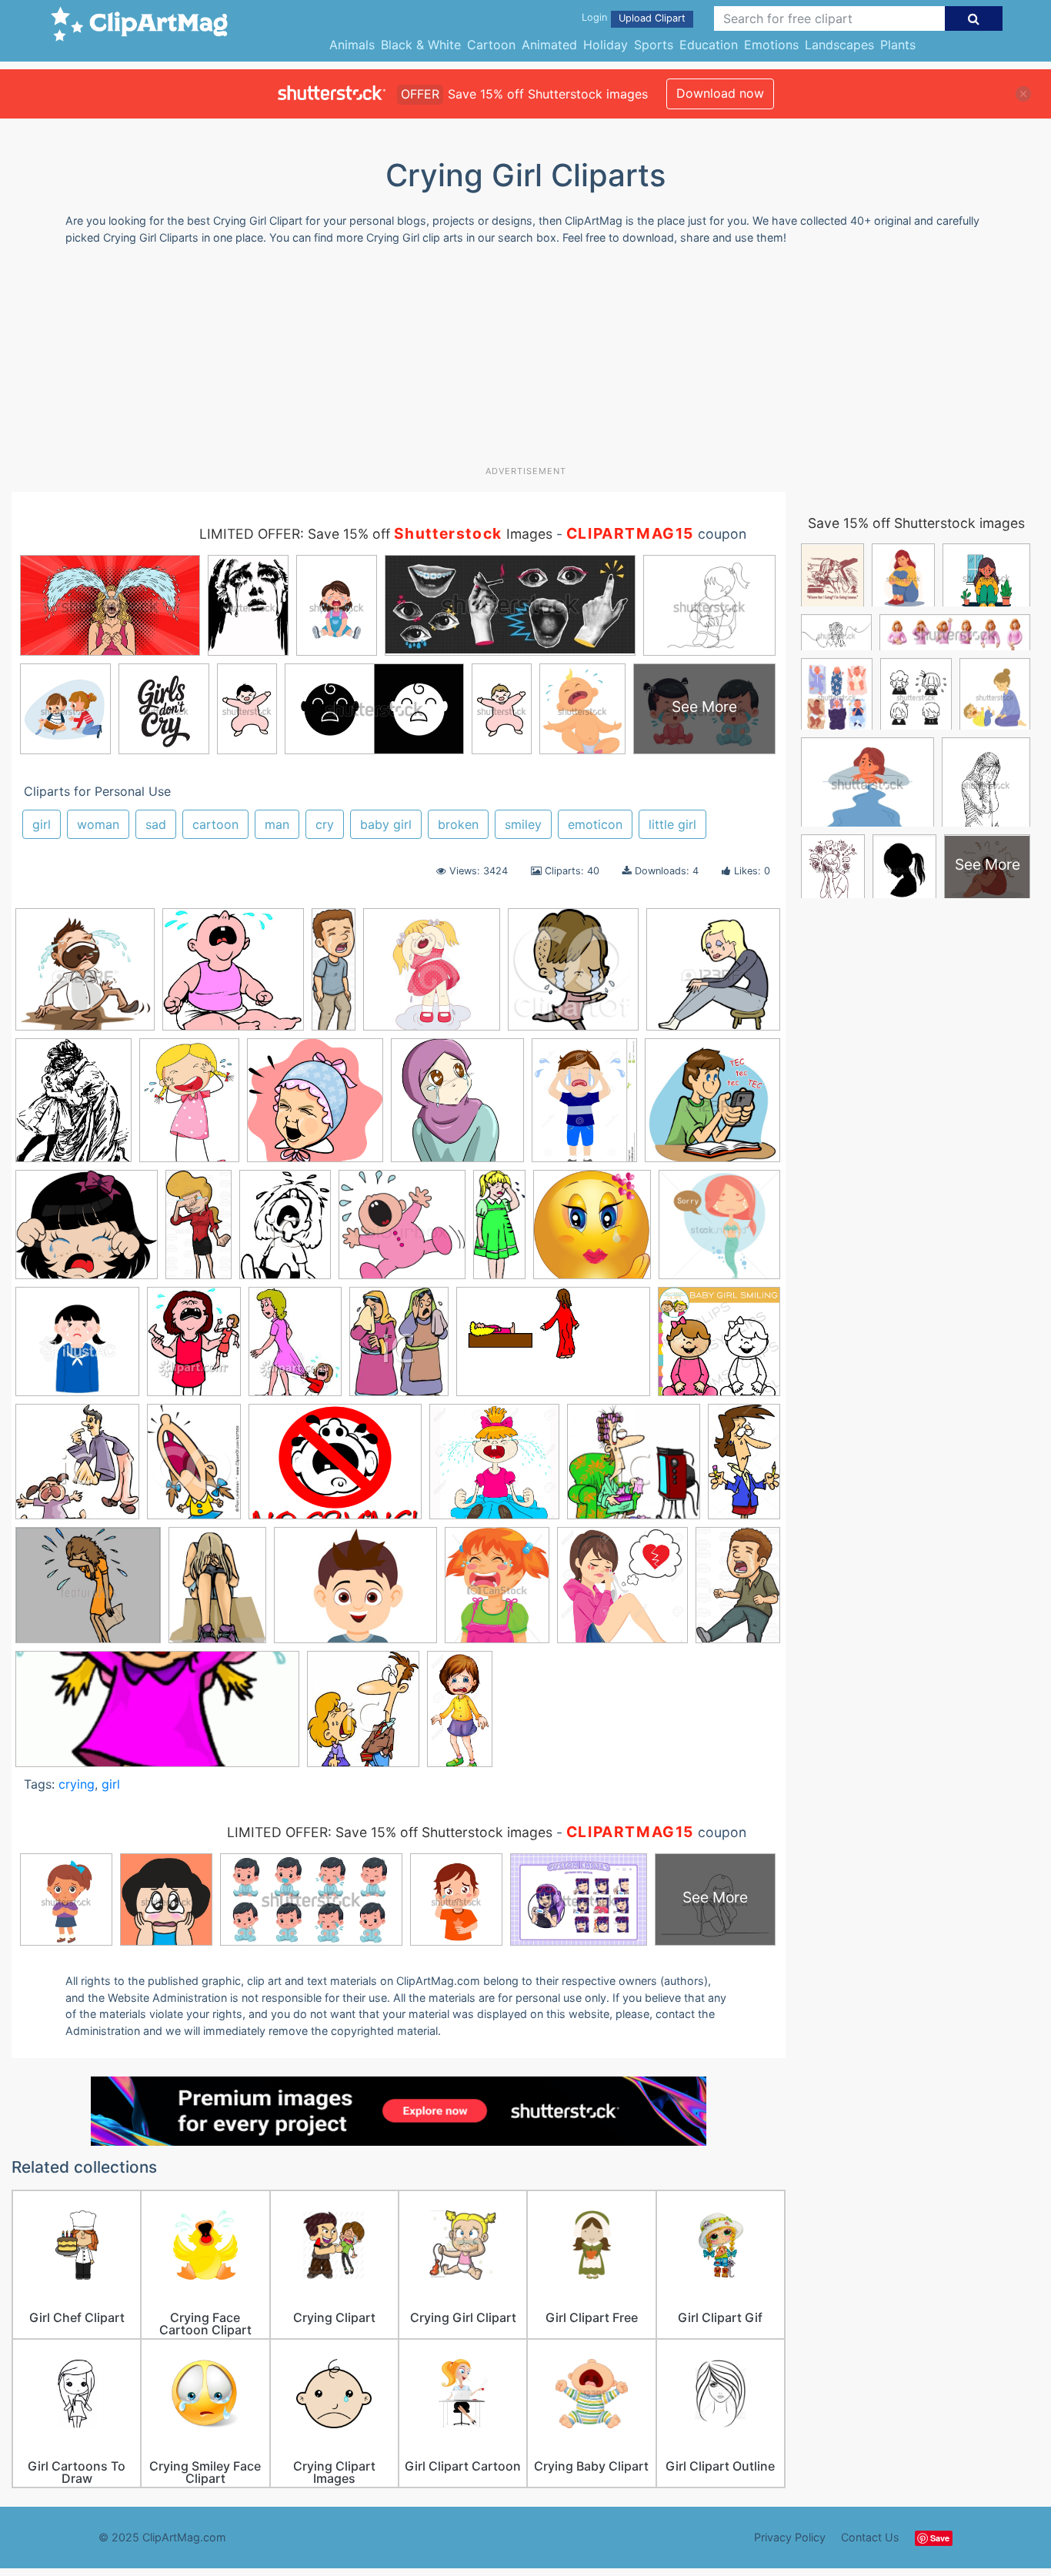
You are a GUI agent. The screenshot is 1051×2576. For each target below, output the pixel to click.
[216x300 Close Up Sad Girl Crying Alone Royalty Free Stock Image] (189, 1108)
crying (77, 1784)
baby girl (386, 824)
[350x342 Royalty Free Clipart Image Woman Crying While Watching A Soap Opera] (634, 1469)
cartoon (215, 824)
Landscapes (839, 45)
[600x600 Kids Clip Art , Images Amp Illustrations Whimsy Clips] (719, 1348)
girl (42, 824)
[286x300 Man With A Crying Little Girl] (77, 1469)
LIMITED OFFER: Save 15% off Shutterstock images (390, 1832)
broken (458, 824)
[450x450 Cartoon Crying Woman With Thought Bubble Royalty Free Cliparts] (713, 975)
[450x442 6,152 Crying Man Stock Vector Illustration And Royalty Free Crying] (85, 977)
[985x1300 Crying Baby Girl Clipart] (584, 1108)
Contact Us (870, 2537)
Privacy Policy (790, 2537)
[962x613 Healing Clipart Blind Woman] (553, 1349)
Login (594, 17)
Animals (352, 45)
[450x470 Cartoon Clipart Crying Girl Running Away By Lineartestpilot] (573, 976)
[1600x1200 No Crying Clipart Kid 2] (335, 1469)
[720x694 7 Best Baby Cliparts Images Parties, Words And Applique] (233, 976)
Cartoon (491, 45)
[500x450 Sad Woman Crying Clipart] (88, 1592)
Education (709, 45)
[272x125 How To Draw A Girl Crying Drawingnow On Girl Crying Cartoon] (157, 1717)
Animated (549, 45)
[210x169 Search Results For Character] (355, 1593)
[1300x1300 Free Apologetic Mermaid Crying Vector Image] (719, 1231)
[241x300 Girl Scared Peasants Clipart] (399, 1348)
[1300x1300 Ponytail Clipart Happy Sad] (494, 1469)
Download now (720, 93)
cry (325, 824)
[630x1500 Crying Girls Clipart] (499, 1231)
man (277, 824)
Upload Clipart (652, 18)
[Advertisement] (525, 361)
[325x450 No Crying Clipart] (194, 1468)
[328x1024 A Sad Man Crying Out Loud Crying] (334, 975)
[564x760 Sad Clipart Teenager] (217, 1592)
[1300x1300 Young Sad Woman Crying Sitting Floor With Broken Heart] (622, 1592)
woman (98, 824)
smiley (523, 824)
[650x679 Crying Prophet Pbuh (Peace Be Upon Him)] (457, 1108)
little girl (672, 824)
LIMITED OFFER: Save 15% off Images (376, 534)
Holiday (606, 45)
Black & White (421, 45)
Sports (654, 45)
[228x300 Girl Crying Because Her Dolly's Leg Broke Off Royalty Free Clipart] (194, 1348)
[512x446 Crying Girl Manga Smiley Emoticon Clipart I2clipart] (87, 1232)
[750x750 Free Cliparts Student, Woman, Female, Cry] (77, 1349)
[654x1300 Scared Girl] (460, 1715)
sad (156, 824)
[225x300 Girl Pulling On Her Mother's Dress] (295, 1349)
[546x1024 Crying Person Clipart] (199, 1231)
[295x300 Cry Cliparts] (315, 1108)
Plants (898, 45)
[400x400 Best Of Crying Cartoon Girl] (432, 977)
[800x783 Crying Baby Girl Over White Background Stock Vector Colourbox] (402, 1232)
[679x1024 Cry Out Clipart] (738, 1590)
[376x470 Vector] (497, 1592)
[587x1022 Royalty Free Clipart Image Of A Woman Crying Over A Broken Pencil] (744, 1466)
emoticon (595, 824)
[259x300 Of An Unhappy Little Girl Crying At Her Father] (363, 1716)
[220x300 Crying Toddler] (285, 1232)
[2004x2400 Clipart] (73, 1108)
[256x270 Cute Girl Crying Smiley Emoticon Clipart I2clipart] (592, 1232)
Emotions (771, 45)
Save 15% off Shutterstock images (916, 523)
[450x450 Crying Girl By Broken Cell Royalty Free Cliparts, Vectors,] (712, 1106)
